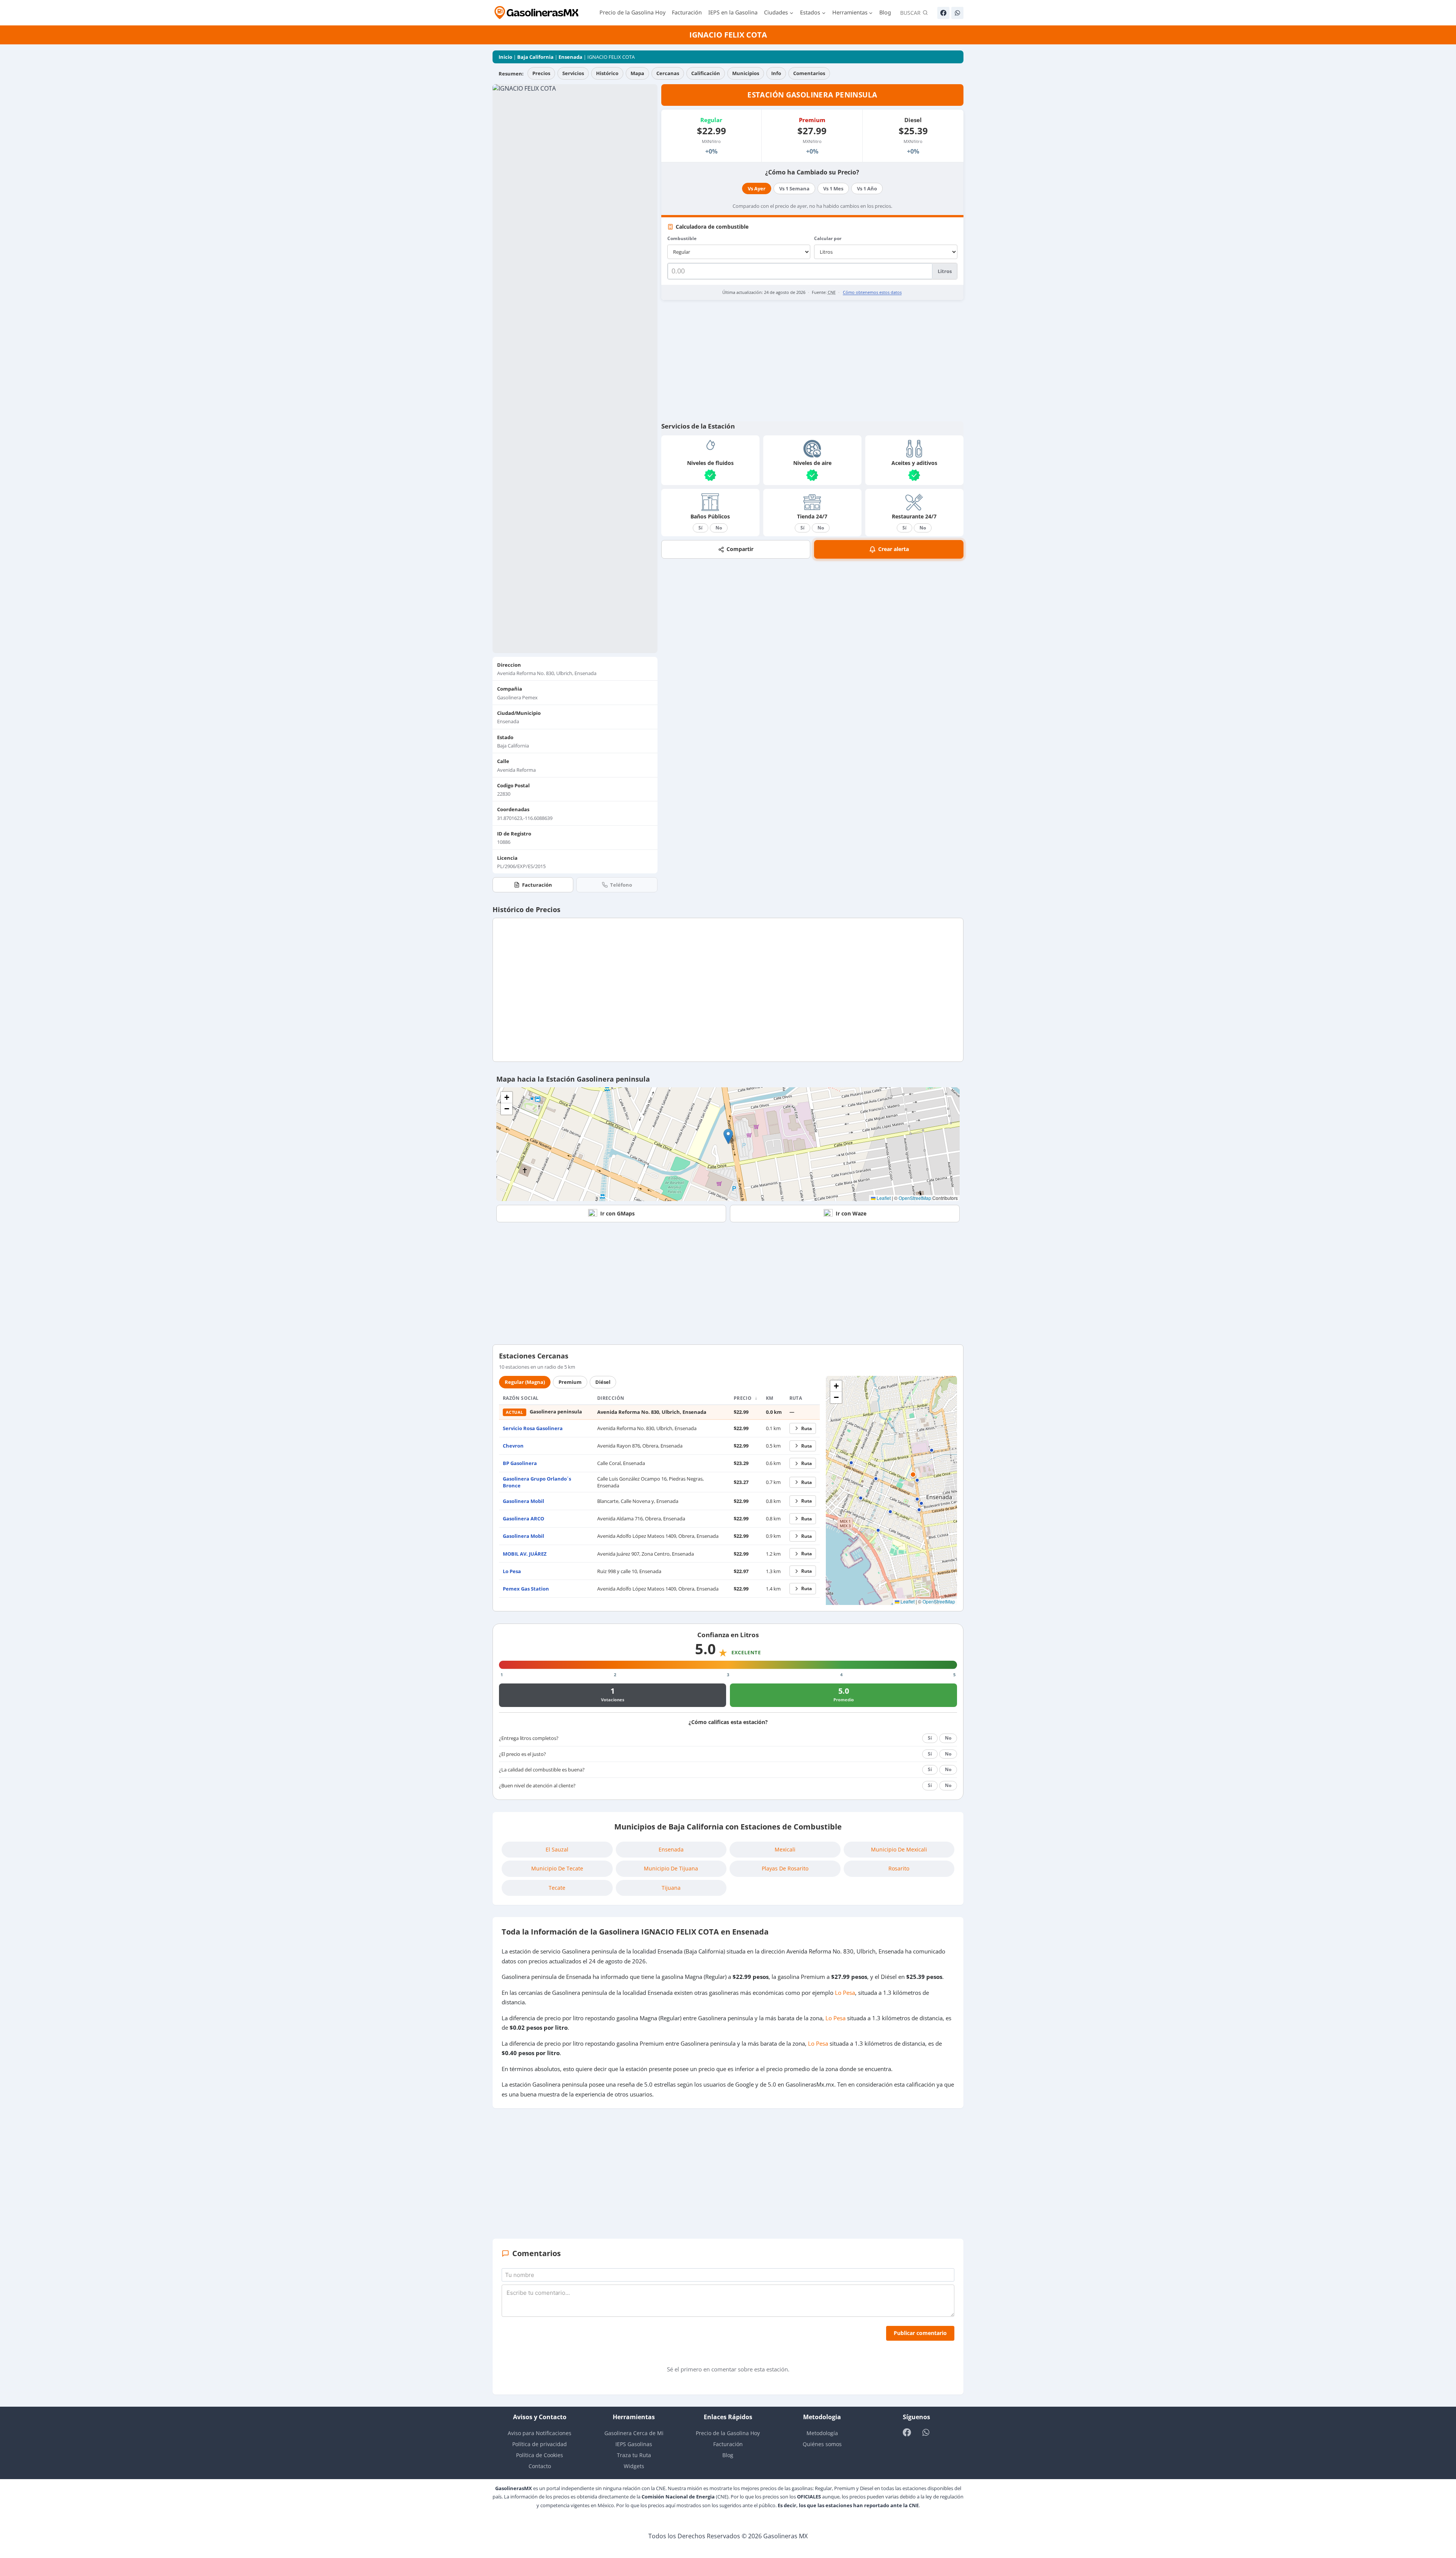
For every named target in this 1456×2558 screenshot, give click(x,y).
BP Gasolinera (520, 1463)
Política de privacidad (540, 2444)
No (719, 528)
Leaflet (883, 1198)
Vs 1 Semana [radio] (794, 188)
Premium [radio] (570, 1382)
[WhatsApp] (957, 13)
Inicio (505, 57)
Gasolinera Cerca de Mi (634, 2433)
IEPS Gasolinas (634, 2444)
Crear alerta (894, 549)
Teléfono (621, 885)
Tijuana (671, 1888)
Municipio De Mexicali (899, 1849)
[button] (728, 1136)
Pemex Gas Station (526, 1589)
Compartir (740, 549)
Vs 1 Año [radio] (867, 188)
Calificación (706, 73)
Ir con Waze (851, 1213)
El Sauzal (557, 1849)
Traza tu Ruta (634, 2455)
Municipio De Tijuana (671, 1868)
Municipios (746, 73)
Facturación (687, 12)
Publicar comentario (920, 2333)
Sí (701, 528)
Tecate (557, 1888)
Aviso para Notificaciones (540, 2433)
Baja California (535, 57)
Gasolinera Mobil (523, 1501)
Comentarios (809, 73)
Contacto (540, 2466)
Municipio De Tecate (557, 1868)
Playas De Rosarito (785, 1868)
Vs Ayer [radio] (757, 188)
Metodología (822, 2433)
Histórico (607, 73)
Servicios (573, 73)
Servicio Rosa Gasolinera (533, 1428)
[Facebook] (943, 13)
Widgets (634, 2466)
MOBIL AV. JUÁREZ (525, 1554)
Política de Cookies (540, 2455)
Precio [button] (743, 1398)
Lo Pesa (512, 1571)
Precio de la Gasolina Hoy (632, 12)
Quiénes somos (822, 2444)
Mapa (637, 73)
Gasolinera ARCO (523, 1518)
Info (776, 73)
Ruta (806, 1428)
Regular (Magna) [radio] (525, 1382)
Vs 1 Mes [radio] (833, 188)
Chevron (513, 1446)
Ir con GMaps (617, 1213)
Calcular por (828, 238)
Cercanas (668, 73)
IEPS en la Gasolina (733, 12)
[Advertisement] (812, 361)
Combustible (682, 238)
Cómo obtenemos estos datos (872, 292)
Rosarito (899, 1868)
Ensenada (570, 57)
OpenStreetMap (915, 1198)
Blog (885, 12)
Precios (541, 73)
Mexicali (785, 1849)
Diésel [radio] (603, 1382)
